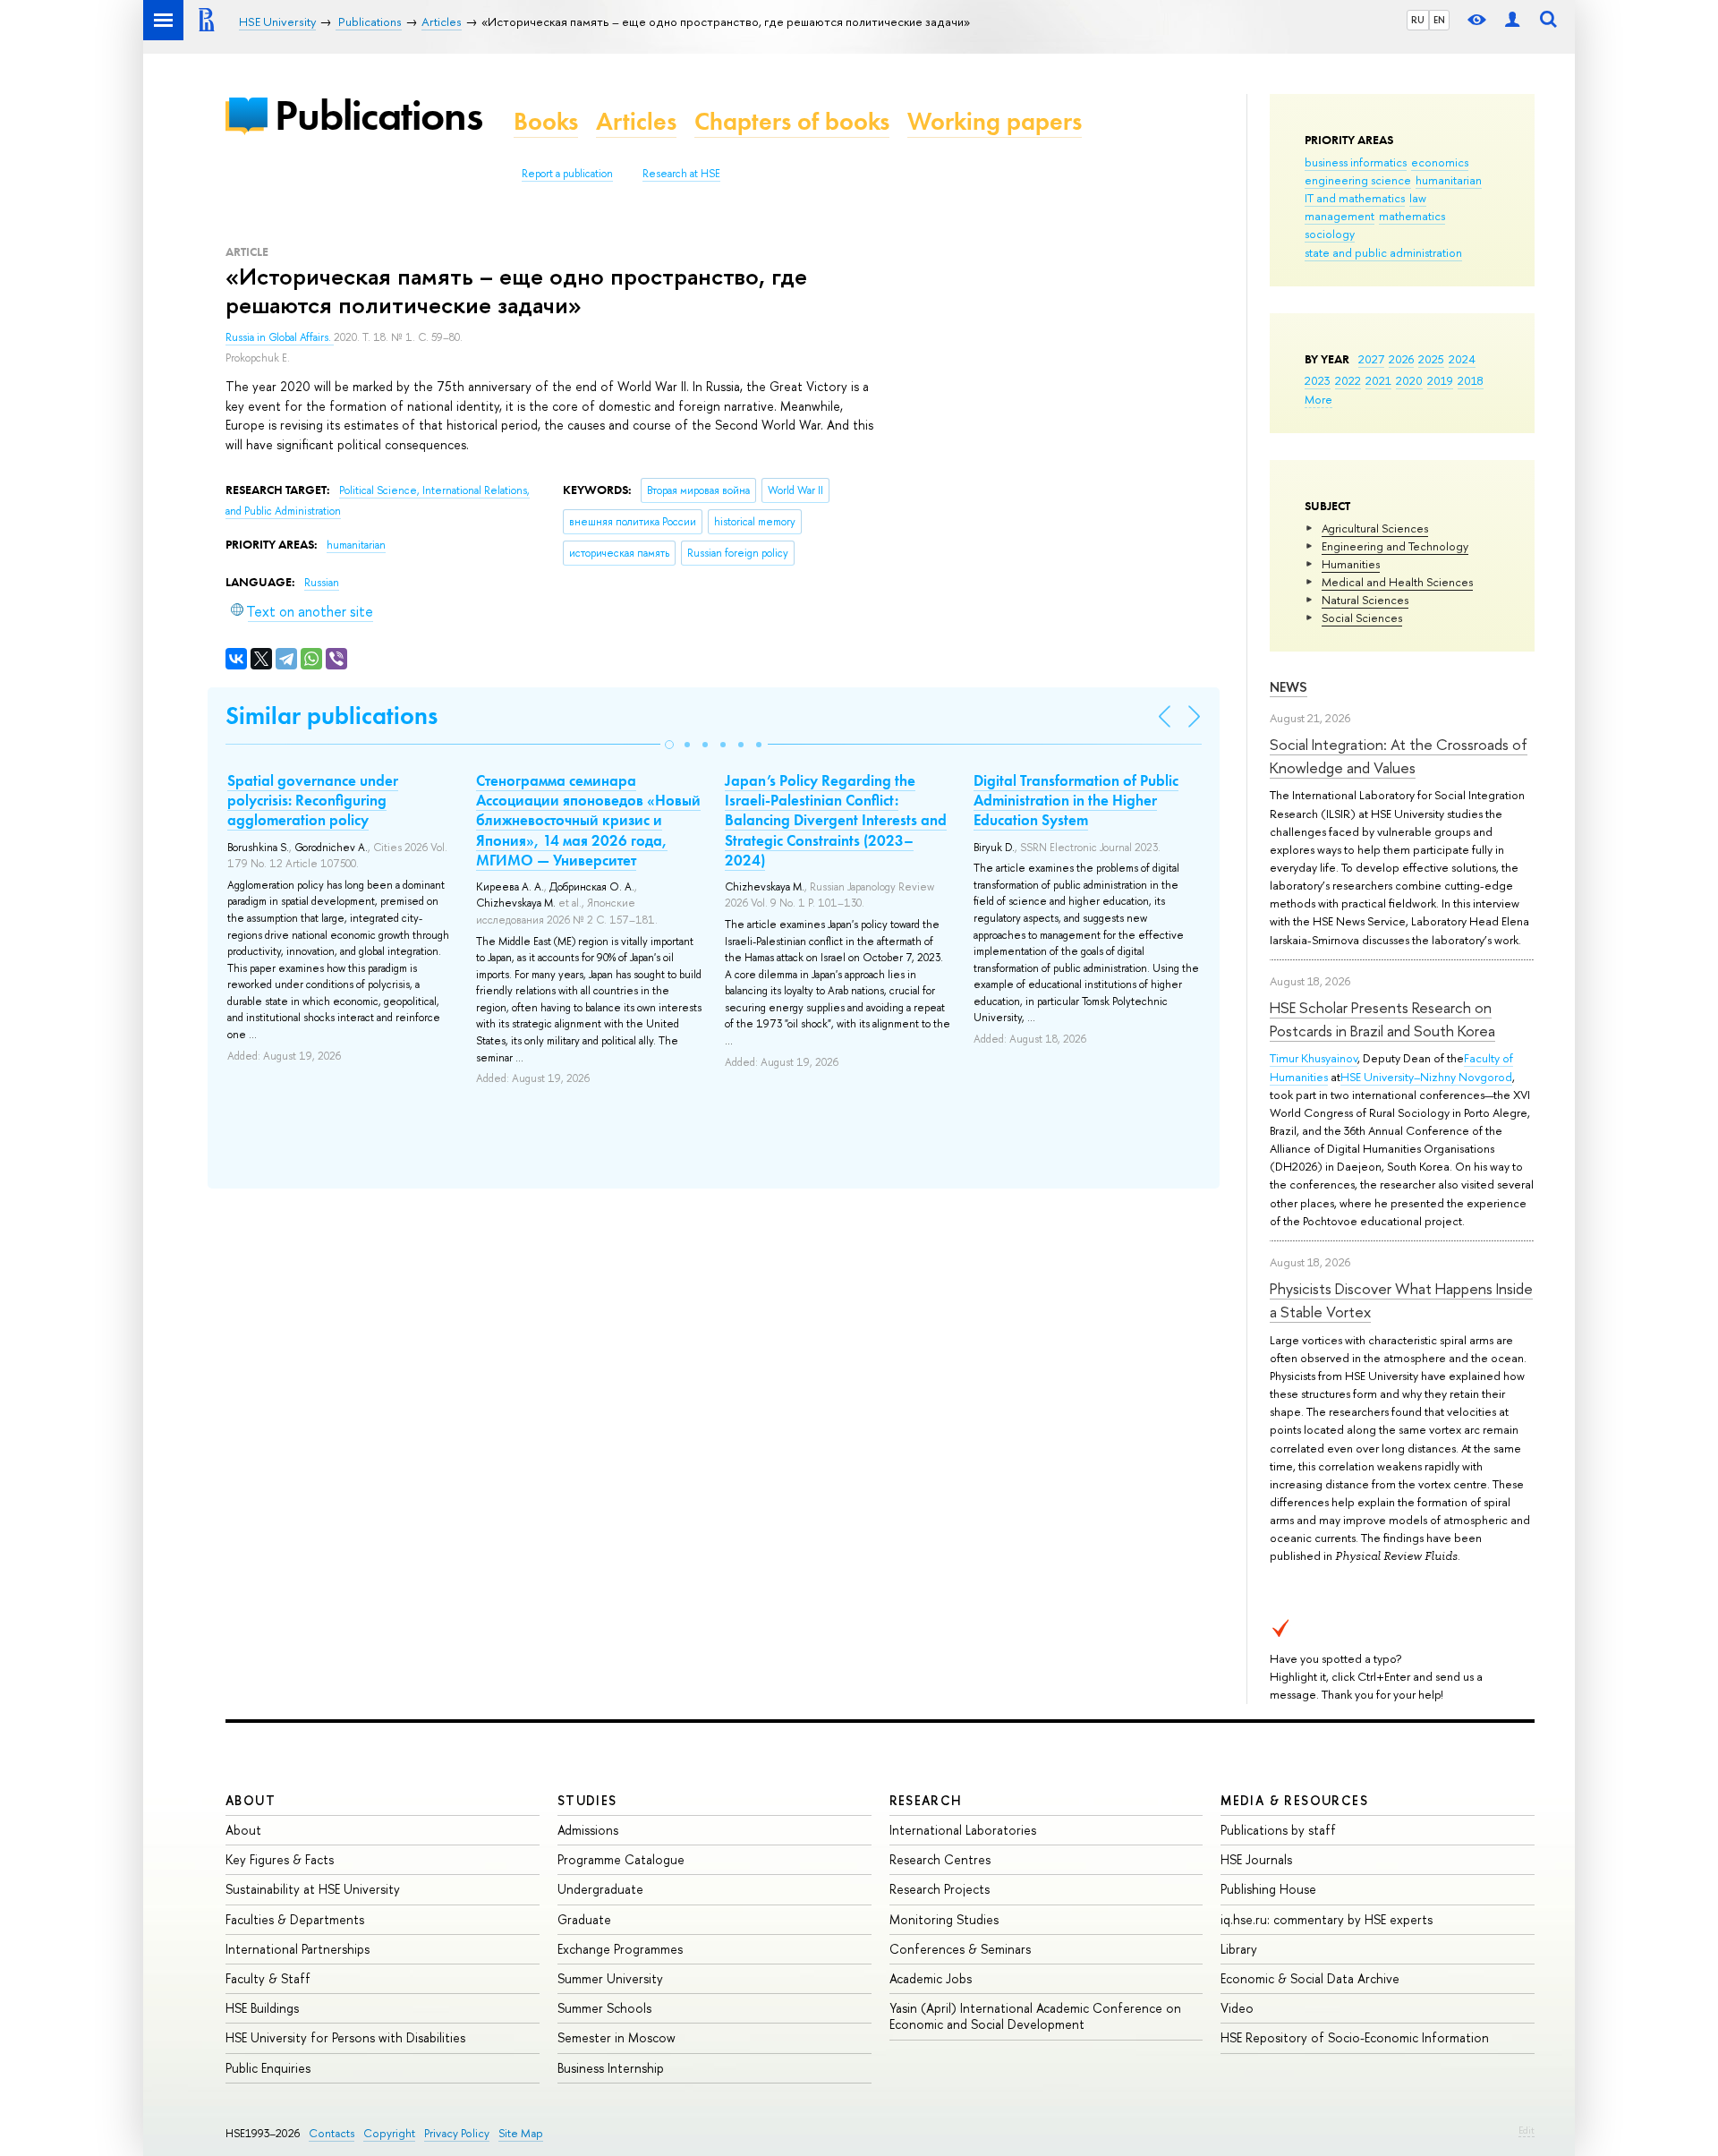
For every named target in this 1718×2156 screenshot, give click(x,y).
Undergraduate (600, 1889)
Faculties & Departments (295, 1919)
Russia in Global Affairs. (280, 337)
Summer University (610, 1978)
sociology (1330, 234)
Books (546, 121)
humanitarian (1449, 180)
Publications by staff (1278, 1830)
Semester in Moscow (617, 2037)
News (1288, 687)
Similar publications (332, 716)
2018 (1471, 380)
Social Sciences (1362, 618)
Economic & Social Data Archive (1310, 1978)
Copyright (389, 2133)
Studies (587, 1800)
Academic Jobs (931, 1978)
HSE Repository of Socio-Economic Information (1355, 2037)
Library (1239, 1949)
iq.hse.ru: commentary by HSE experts (1327, 1919)
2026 (1401, 359)
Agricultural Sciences (1375, 528)
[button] (669, 745)
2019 (1440, 380)
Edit (1527, 2130)
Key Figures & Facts (280, 1859)
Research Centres (940, 1859)
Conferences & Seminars (960, 1949)
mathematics (1412, 216)
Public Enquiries (268, 2068)
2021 (1378, 380)
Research (926, 1800)
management (1340, 216)
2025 (1431, 359)
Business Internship (611, 2068)
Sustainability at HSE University (313, 1889)
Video (1237, 2008)
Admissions (588, 1830)
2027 (1371, 359)
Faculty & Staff (268, 1978)
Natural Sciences (1365, 600)
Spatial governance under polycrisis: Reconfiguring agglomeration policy (313, 800)
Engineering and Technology (1395, 546)
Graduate (584, 1919)
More (1318, 399)
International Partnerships (298, 1949)
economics (1440, 162)
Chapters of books (792, 121)
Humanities (1351, 564)
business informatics (1356, 162)
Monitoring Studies (944, 1919)
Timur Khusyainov (1314, 1058)
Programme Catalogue (621, 1859)
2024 (1462, 359)
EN (1439, 20)
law (1418, 198)
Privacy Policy (457, 2133)
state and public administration (1383, 252)
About (251, 1800)
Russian (322, 583)
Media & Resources (1294, 1800)
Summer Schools (604, 2008)
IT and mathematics (1355, 198)
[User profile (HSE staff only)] (1512, 20)
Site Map (521, 2133)
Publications (378, 115)
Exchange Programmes (620, 1949)
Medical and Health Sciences (1397, 582)
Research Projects (940, 1889)
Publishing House (1268, 1889)
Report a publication (567, 174)
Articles (636, 121)
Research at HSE (681, 174)
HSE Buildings (262, 2008)
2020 (1409, 380)
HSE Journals (1256, 1859)
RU (1418, 20)
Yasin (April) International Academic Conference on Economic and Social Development (1035, 2016)
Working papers (995, 121)
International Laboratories (963, 1830)
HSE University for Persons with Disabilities (345, 2037)
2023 (1318, 380)
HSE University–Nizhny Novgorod (1426, 1077)
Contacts (332, 2133)
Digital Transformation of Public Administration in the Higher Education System (1076, 800)
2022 (1348, 380)
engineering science (1358, 180)
